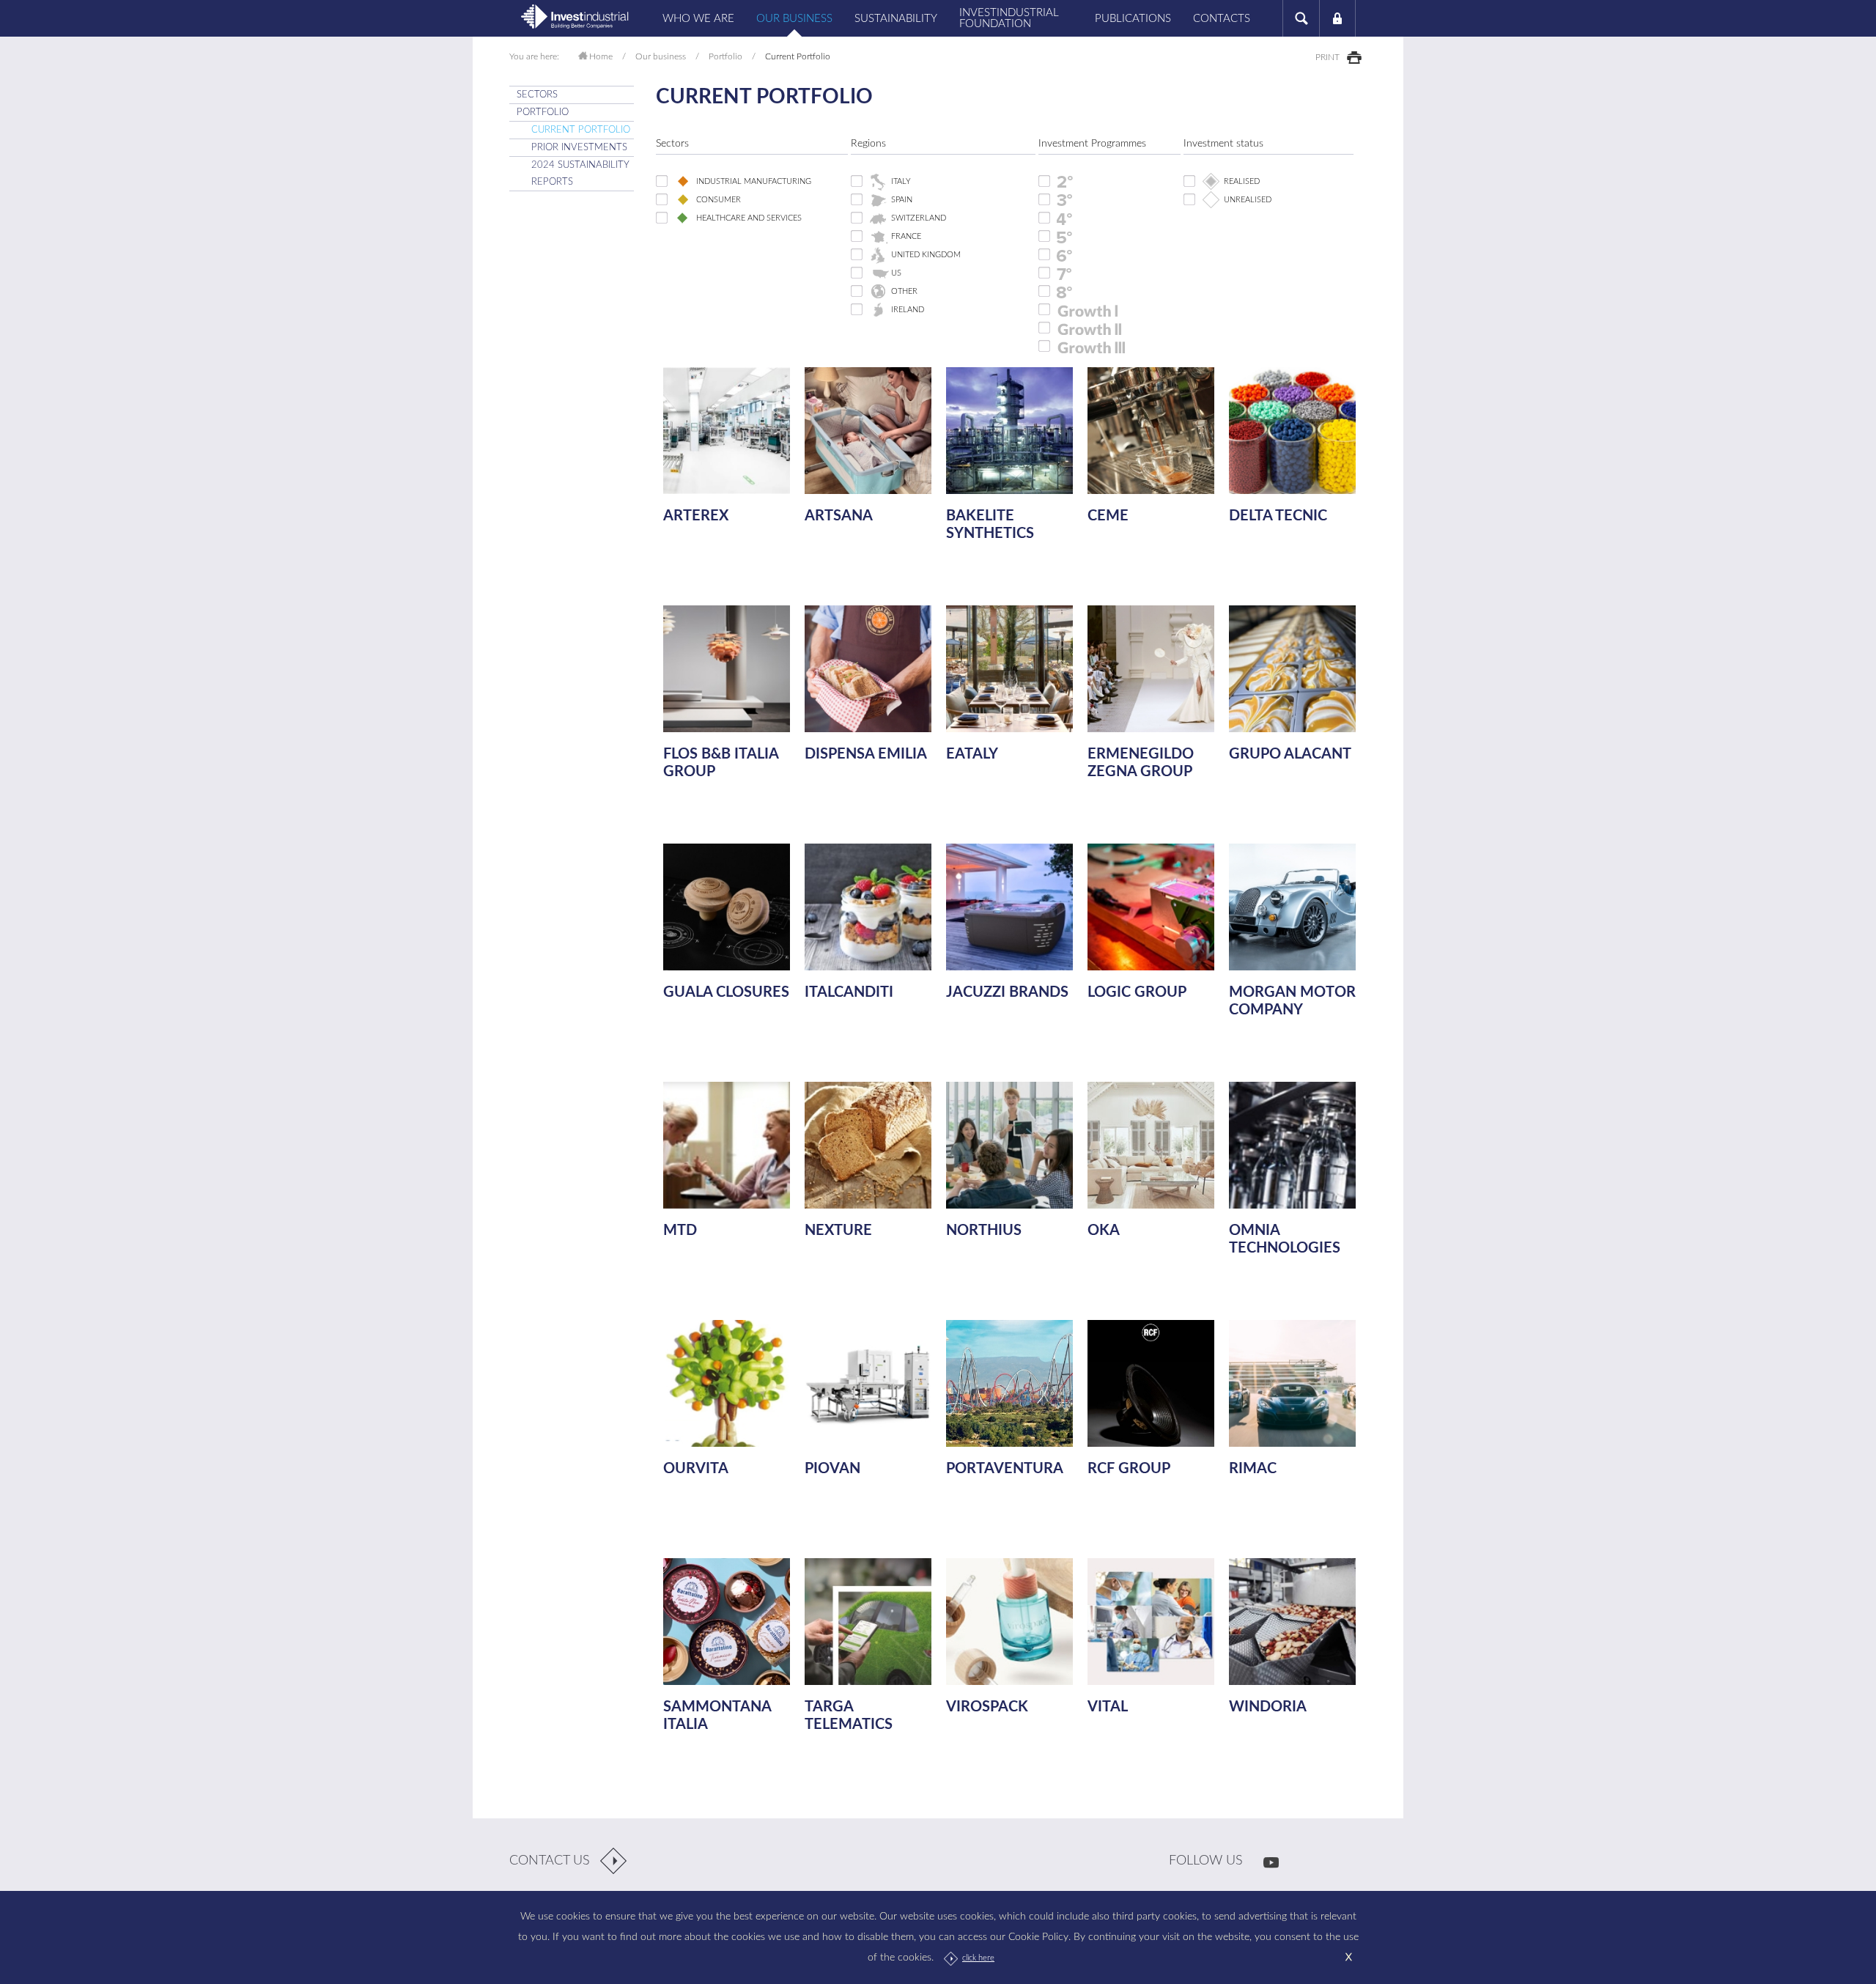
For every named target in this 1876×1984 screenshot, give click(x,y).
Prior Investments (579, 148)
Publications (1133, 19)
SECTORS (537, 95)
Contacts (1222, 19)
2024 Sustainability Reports (580, 174)
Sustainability (896, 19)
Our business (794, 19)
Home (601, 56)
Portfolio (725, 56)
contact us (550, 1861)
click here (978, 1958)
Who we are (698, 19)
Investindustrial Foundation (1009, 18)
